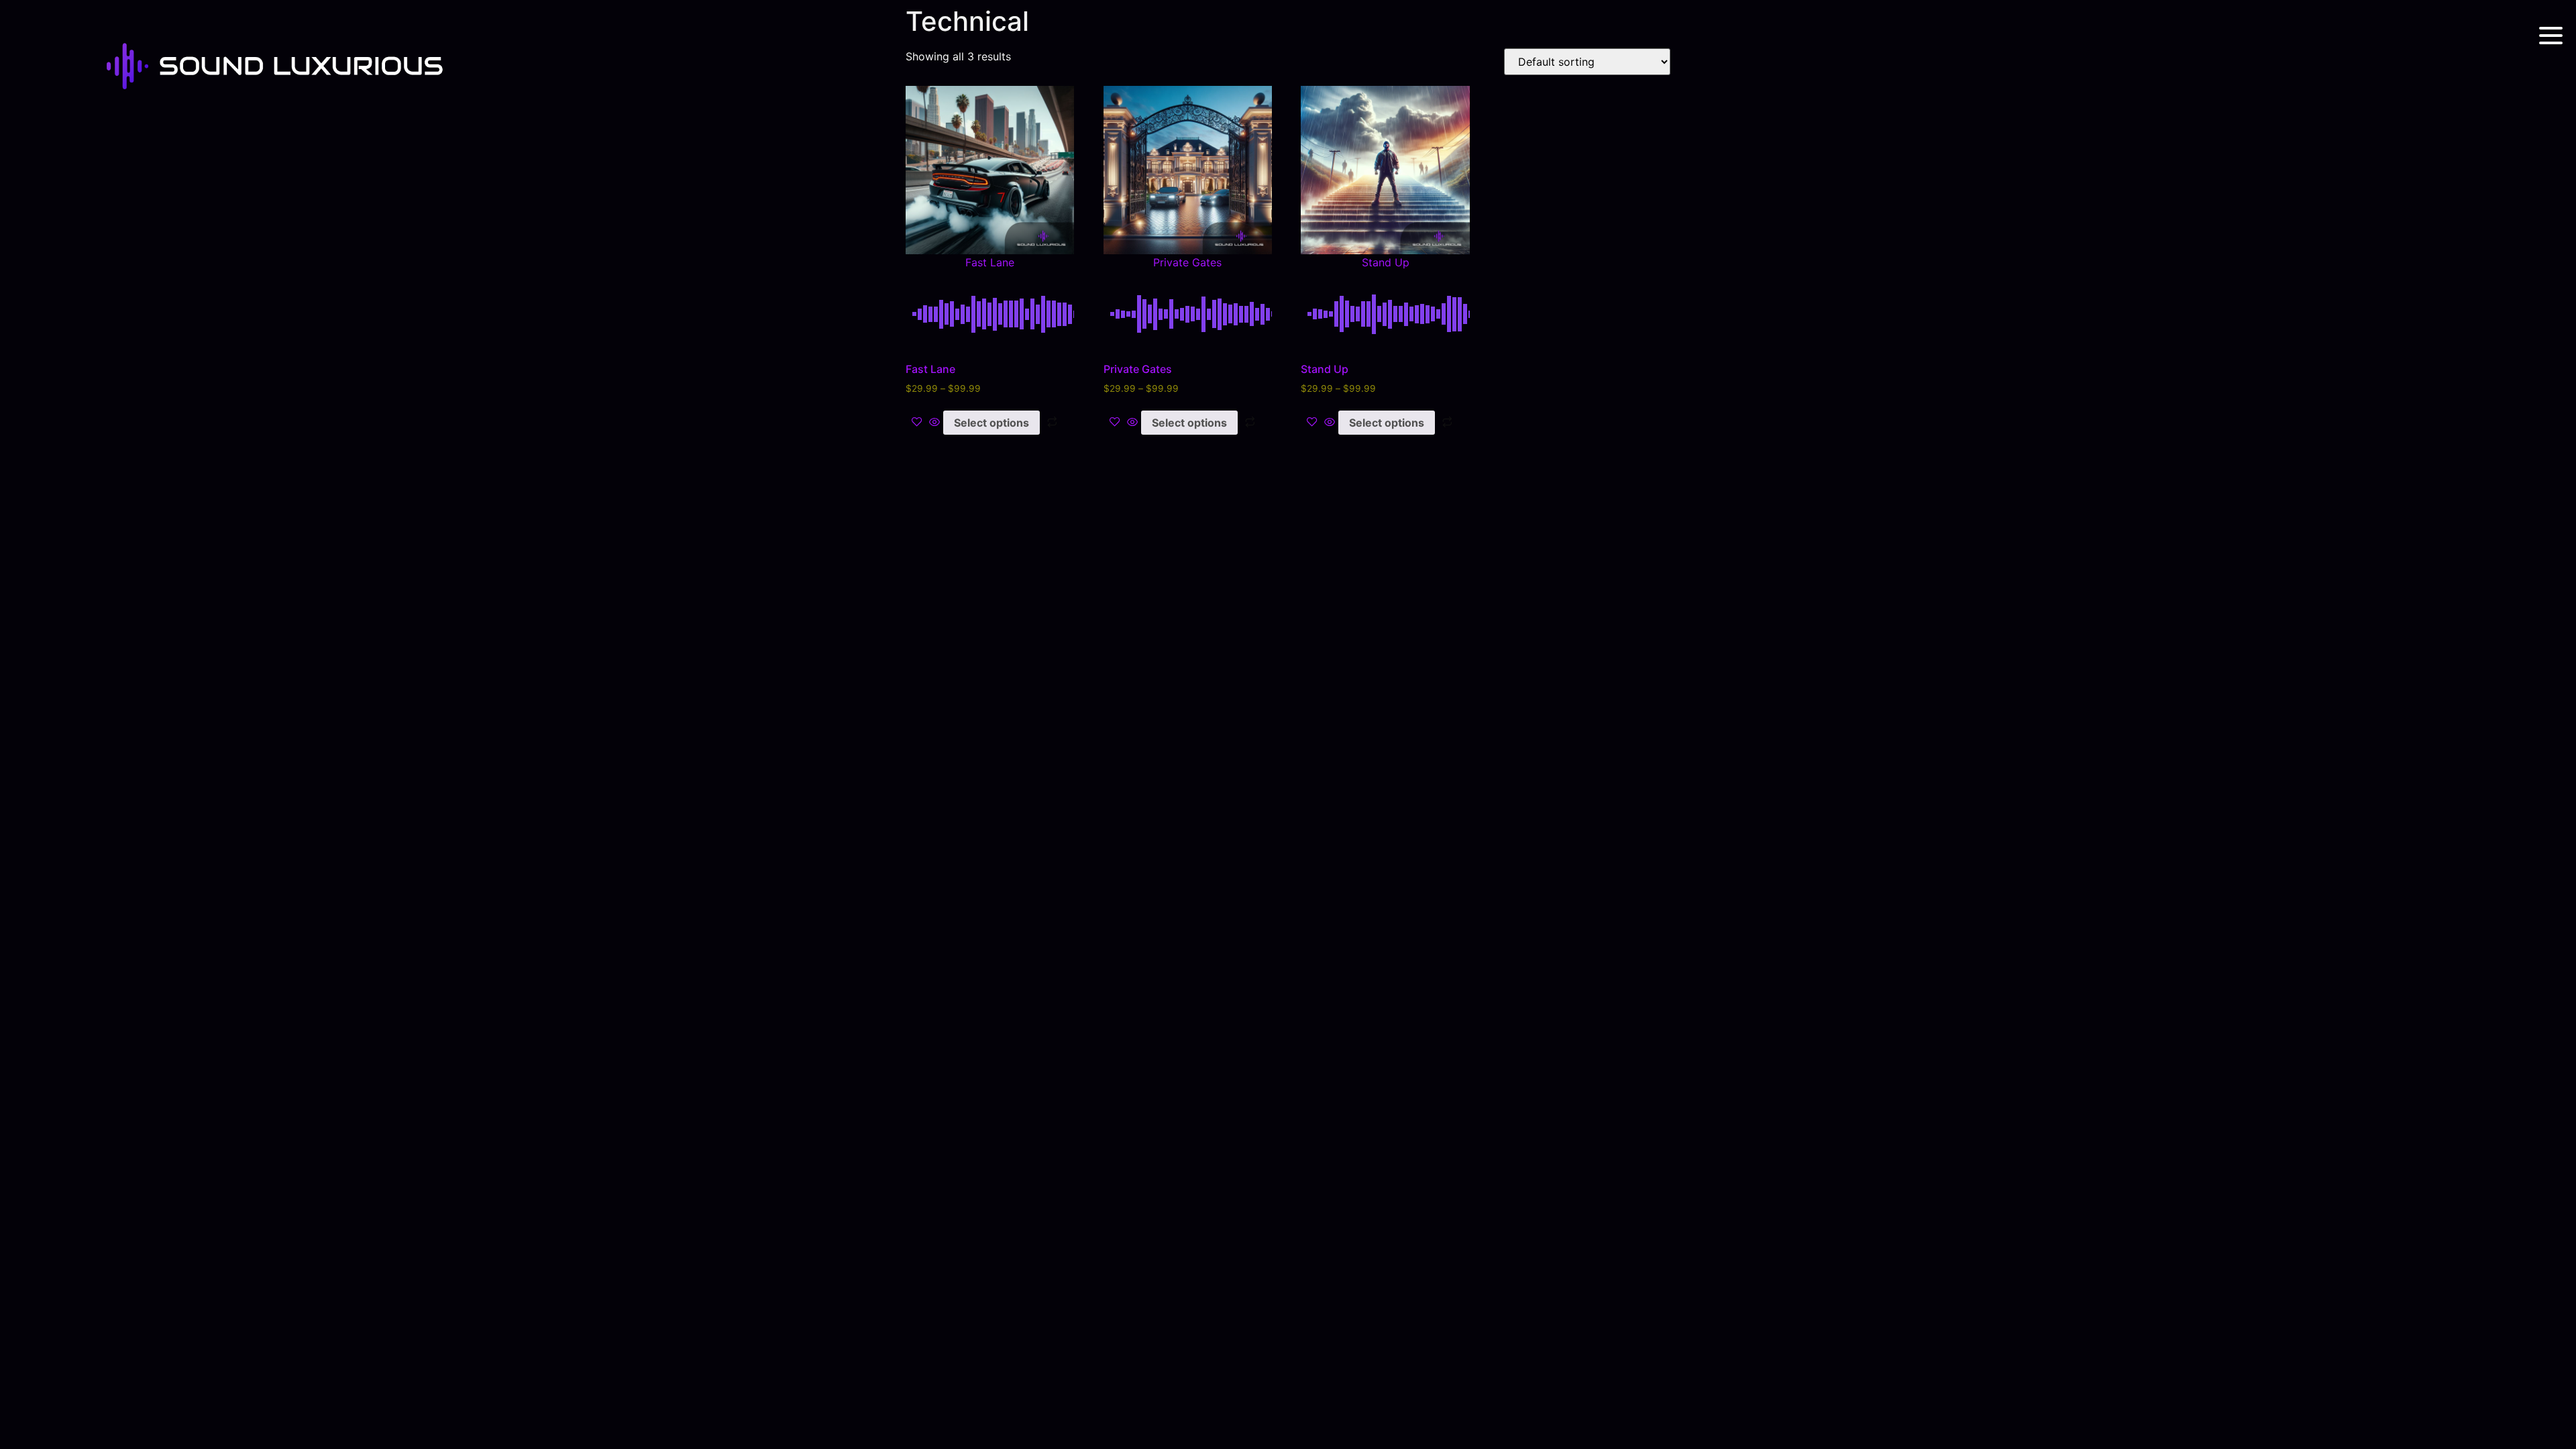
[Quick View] (934, 423)
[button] (990, 176)
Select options (991, 423)
